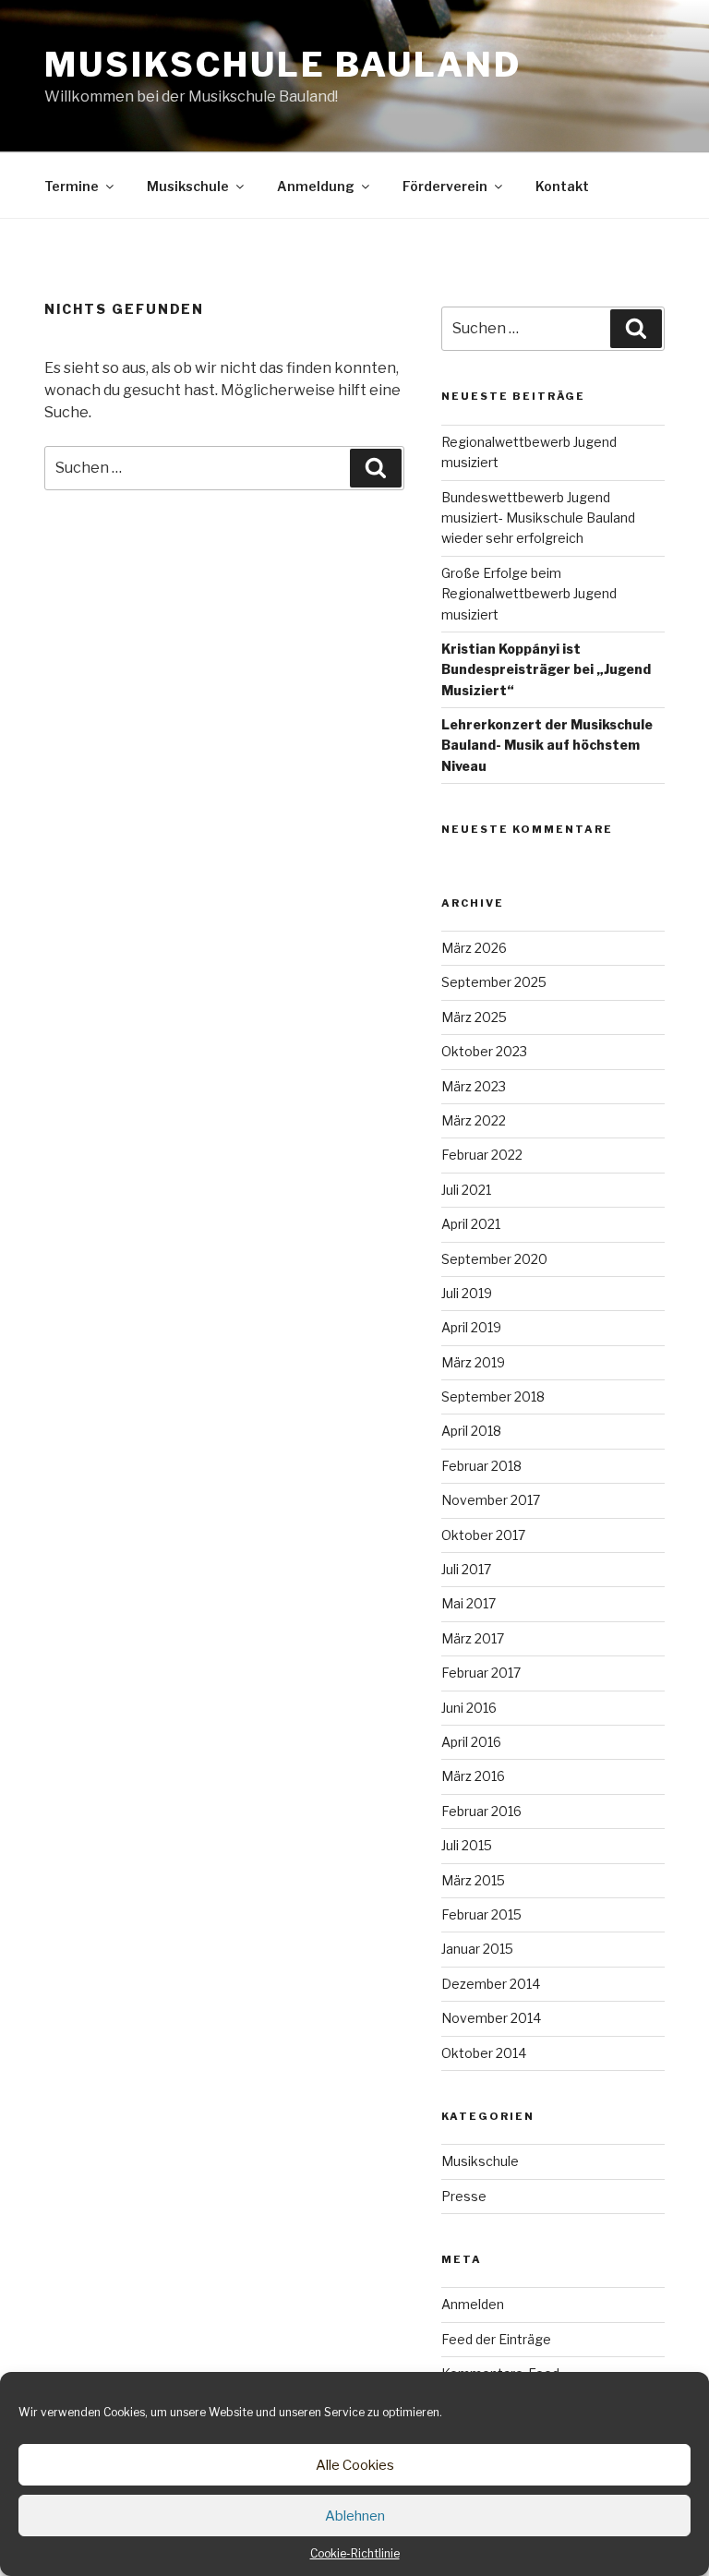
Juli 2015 (467, 1845)
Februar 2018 (481, 1466)
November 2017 (491, 1500)
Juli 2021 (466, 1190)
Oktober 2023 (484, 1051)
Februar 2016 (481, 1811)
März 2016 (473, 1776)
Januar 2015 (477, 1949)
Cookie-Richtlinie (355, 2553)
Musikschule (188, 186)
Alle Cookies (355, 2465)
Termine (72, 186)
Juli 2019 (467, 1293)
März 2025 (474, 1017)
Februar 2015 (481, 1914)
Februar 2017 (481, 1673)
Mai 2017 (469, 1603)
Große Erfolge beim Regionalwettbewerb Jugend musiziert (529, 594)
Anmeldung (316, 186)
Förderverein (445, 186)
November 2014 (491, 2018)
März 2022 (474, 1120)
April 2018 (471, 1431)
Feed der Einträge (496, 2339)
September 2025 (494, 982)
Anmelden (473, 2304)
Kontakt (562, 186)
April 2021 (471, 1224)
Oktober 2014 (484, 2053)
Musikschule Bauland (283, 65)
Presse (464, 2196)
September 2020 (494, 1259)
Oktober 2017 (483, 1535)
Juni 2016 (469, 1708)
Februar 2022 (482, 1155)
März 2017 (473, 1638)
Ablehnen (355, 2516)
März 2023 (474, 1086)
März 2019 (473, 1362)
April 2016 (471, 1742)
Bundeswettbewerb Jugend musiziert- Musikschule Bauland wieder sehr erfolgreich (538, 518)
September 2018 (493, 1396)
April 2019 (471, 1327)
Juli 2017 (466, 1569)
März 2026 (474, 948)
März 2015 (473, 1880)
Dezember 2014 (491, 1984)
